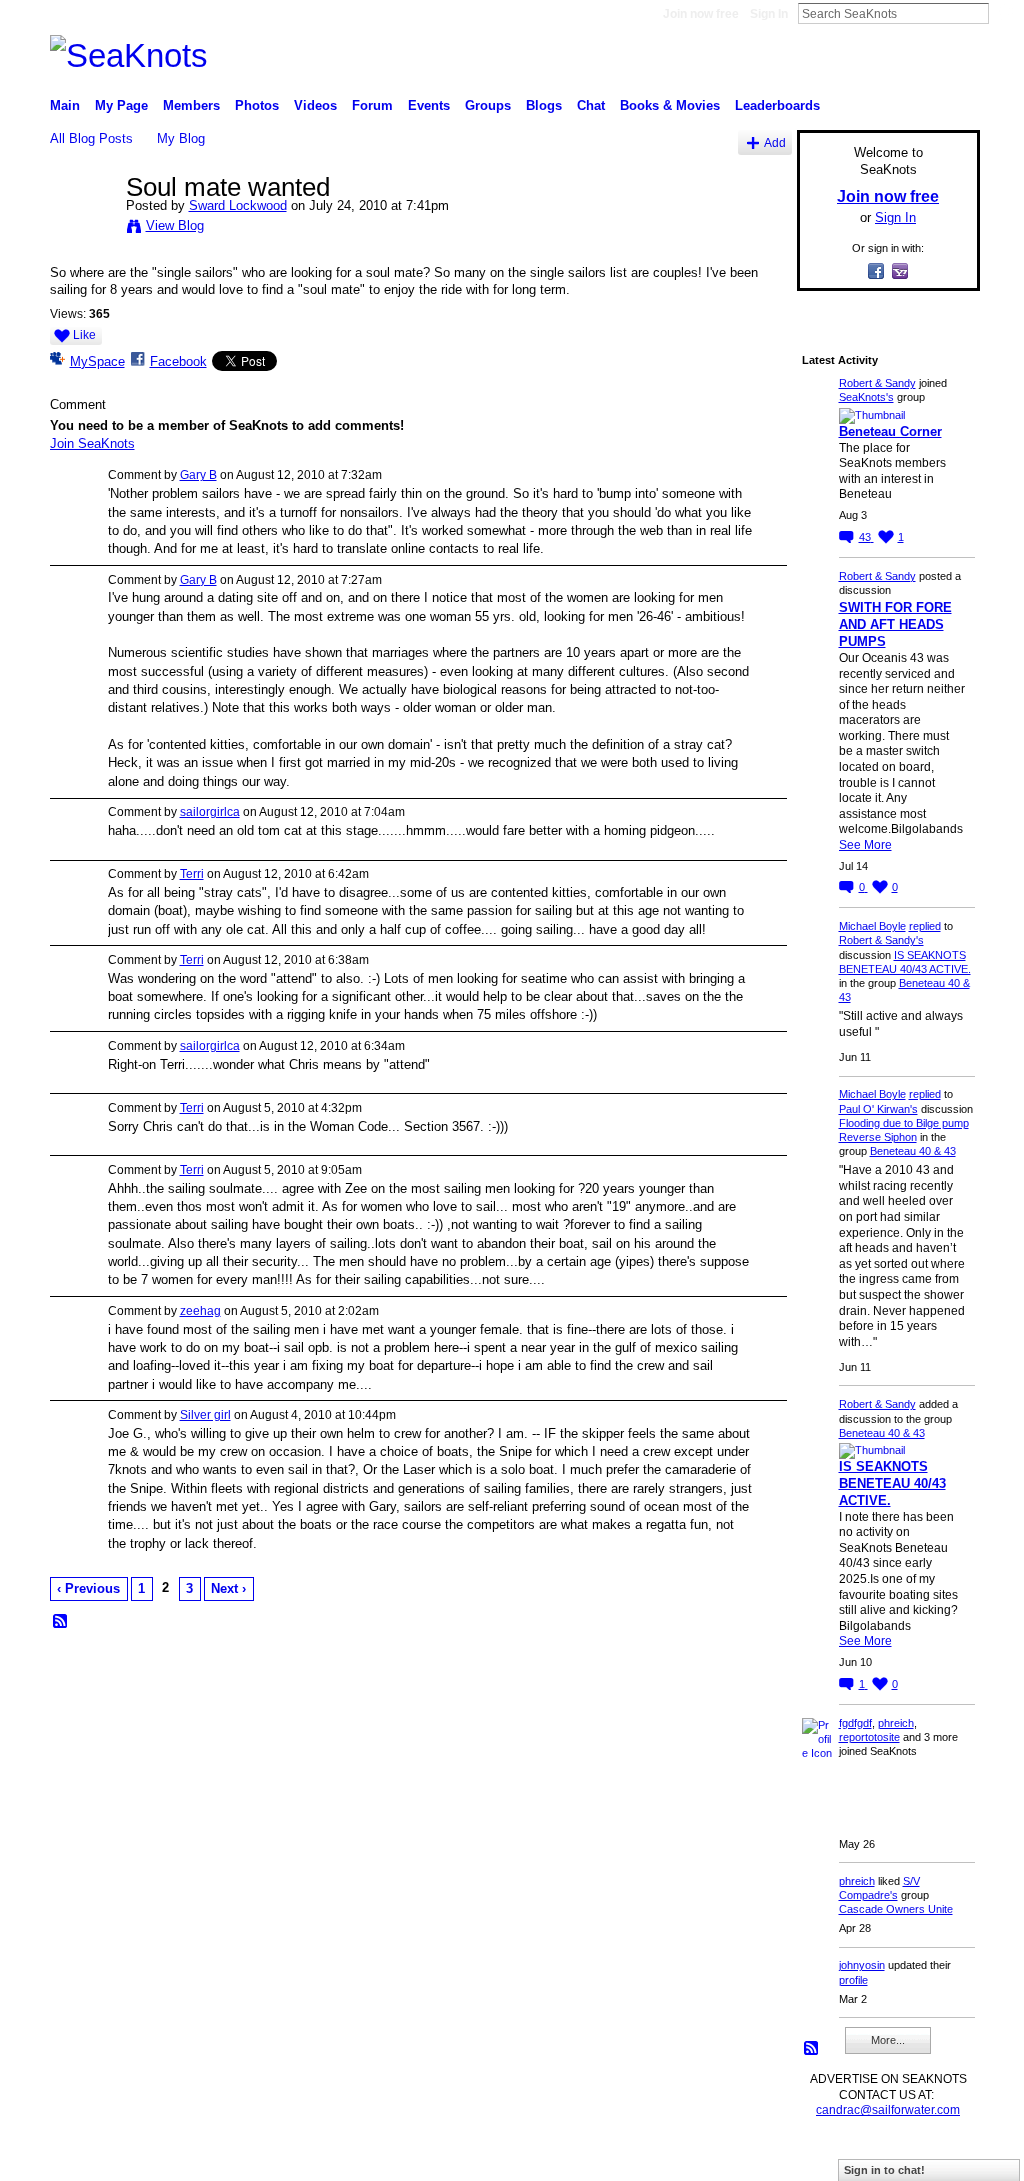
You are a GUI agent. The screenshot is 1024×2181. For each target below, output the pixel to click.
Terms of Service (935, 2158)
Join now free (701, 14)
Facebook (178, 361)
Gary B (198, 475)
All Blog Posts (91, 138)
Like (84, 335)
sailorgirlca (210, 812)
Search (1005, 13)
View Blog (175, 225)
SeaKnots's (866, 397)
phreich (896, 1723)
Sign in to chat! (884, 2170)
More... (888, 2040)
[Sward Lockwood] (82, 229)
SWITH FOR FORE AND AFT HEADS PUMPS (895, 624)
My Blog (181, 138)
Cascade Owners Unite (896, 1909)
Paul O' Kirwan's (878, 1109)
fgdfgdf (855, 1723)
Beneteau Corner (890, 431)
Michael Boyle (872, 926)
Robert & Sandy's (881, 940)
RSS (61, 1622)
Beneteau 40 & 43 (913, 1151)
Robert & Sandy (877, 383)
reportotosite (869, 1737)
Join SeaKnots (92, 443)
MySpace (97, 361)
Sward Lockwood (238, 205)
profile (853, 1980)
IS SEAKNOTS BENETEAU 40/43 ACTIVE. (892, 1483)
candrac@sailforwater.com (888, 2110)
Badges (753, 2158)
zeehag (200, 1311)
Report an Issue (832, 2158)
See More (865, 845)
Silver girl (205, 1415)
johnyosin (862, 1965)
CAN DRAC (189, 2158)
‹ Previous (88, 1588)
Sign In (769, 14)
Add (775, 142)
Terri (192, 874)
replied (925, 926)
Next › (228, 1588)
